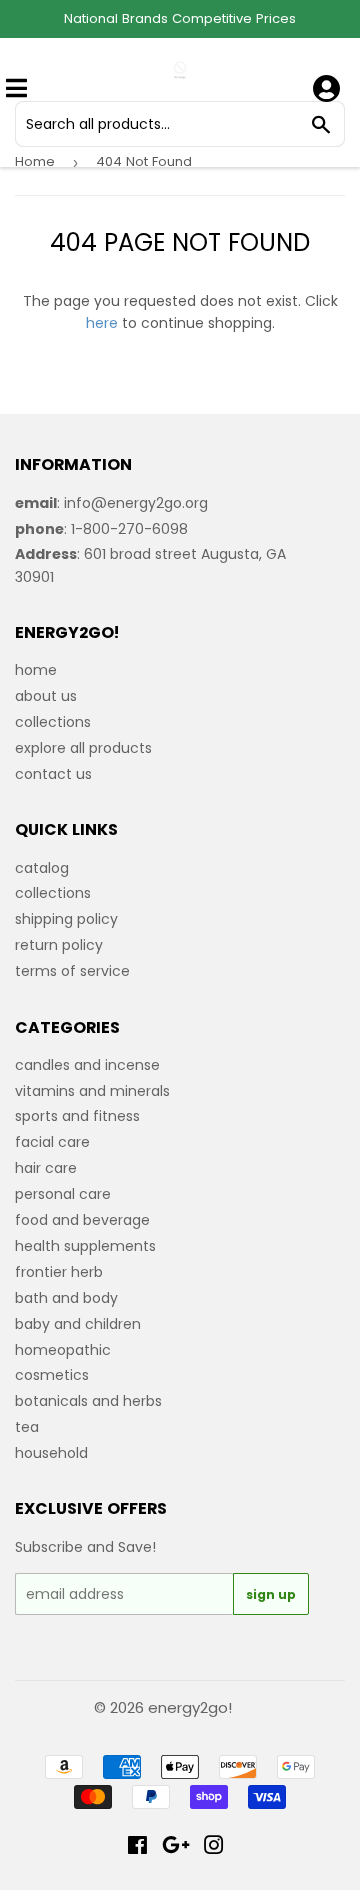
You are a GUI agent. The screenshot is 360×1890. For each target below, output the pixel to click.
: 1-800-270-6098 (101, 529)
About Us (46, 696)
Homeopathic (63, 1350)
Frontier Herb (59, 1272)
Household (51, 1453)
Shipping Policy (66, 919)
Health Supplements (85, 1246)
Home (35, 161)
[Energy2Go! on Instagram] (214, 1848)
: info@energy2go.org (111, 503)
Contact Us (53, 774)
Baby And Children (78, 1324)
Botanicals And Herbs (88, 1401)
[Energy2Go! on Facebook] (137, 1848)
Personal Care (63, 1194)
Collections (53, 722)
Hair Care (46, 1168)
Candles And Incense (87, 1065)
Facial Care (52, 1142)
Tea (27, 1427)
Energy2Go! (190, 1707)
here (102, 323)
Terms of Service (72, 971)
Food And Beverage (82, 1220)
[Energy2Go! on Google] (176, 1848)
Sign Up (271, 1594)
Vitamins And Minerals (92, 1091)
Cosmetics (52, 1375)
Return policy (59, 945)
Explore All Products (83, 748)
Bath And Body (66, 1298)
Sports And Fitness (77, 1116)
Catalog (42, 868)
